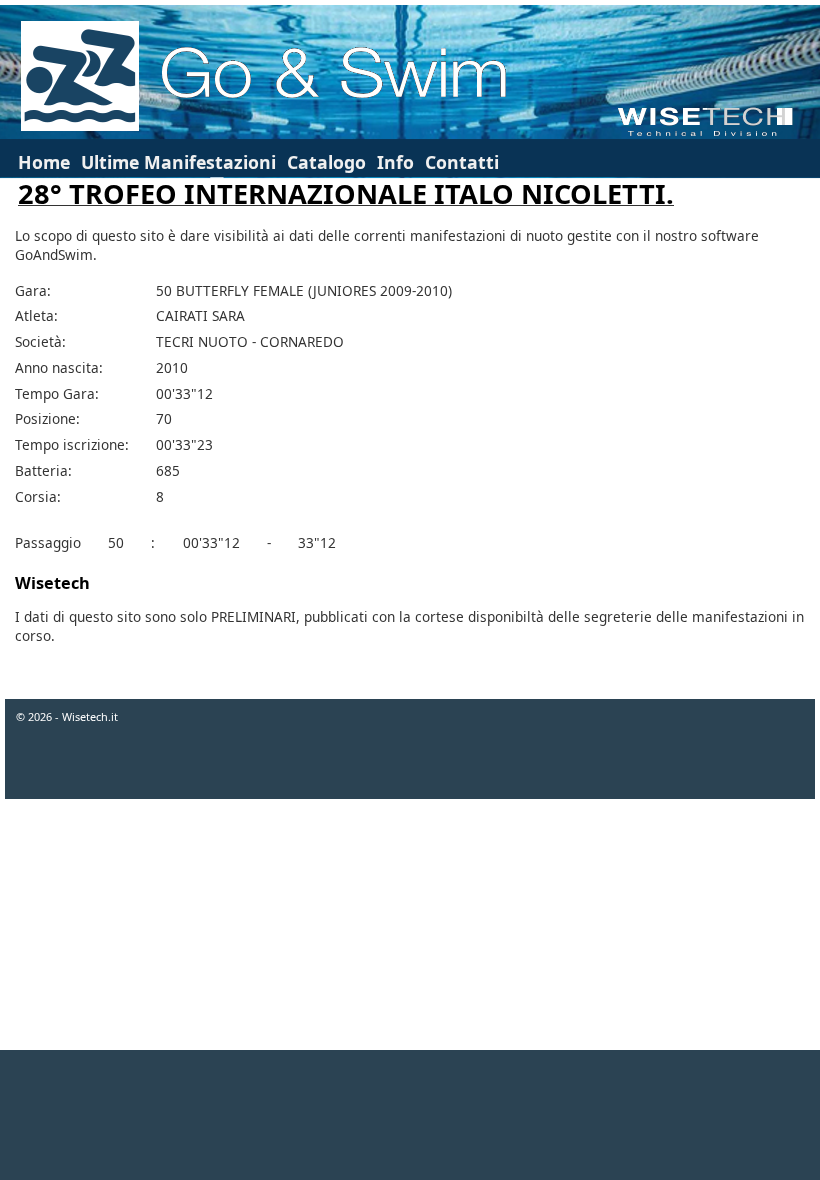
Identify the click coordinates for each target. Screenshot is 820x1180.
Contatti (462, 162)
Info (395, 162)
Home (44, 162)
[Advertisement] (410, 1115)
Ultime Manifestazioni (178, 162)
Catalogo (326, 162)
